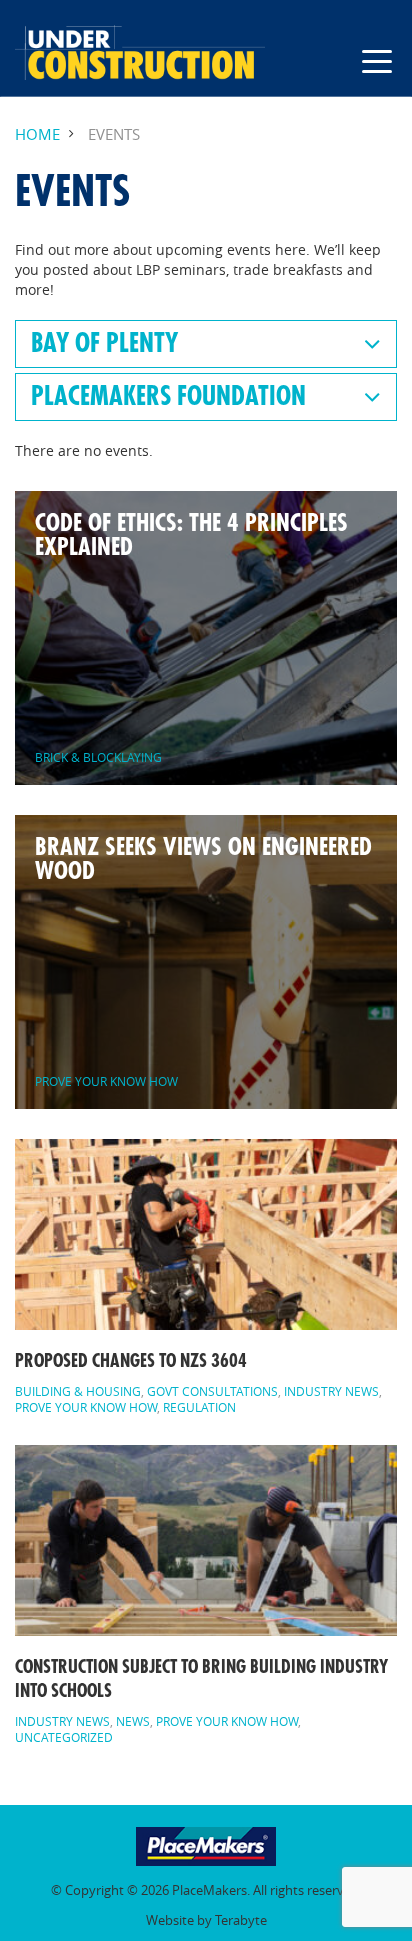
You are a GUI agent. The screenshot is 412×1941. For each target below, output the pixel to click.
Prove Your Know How (86, 1407)
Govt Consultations (212, 1391)
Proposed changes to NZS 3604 (131, 1361)
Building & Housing (78, 1391)
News (133, 1721)
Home (37, 134)
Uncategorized (64, 1737)
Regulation (199, 1407)
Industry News (331, 1391)
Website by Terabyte (206, 1920)
